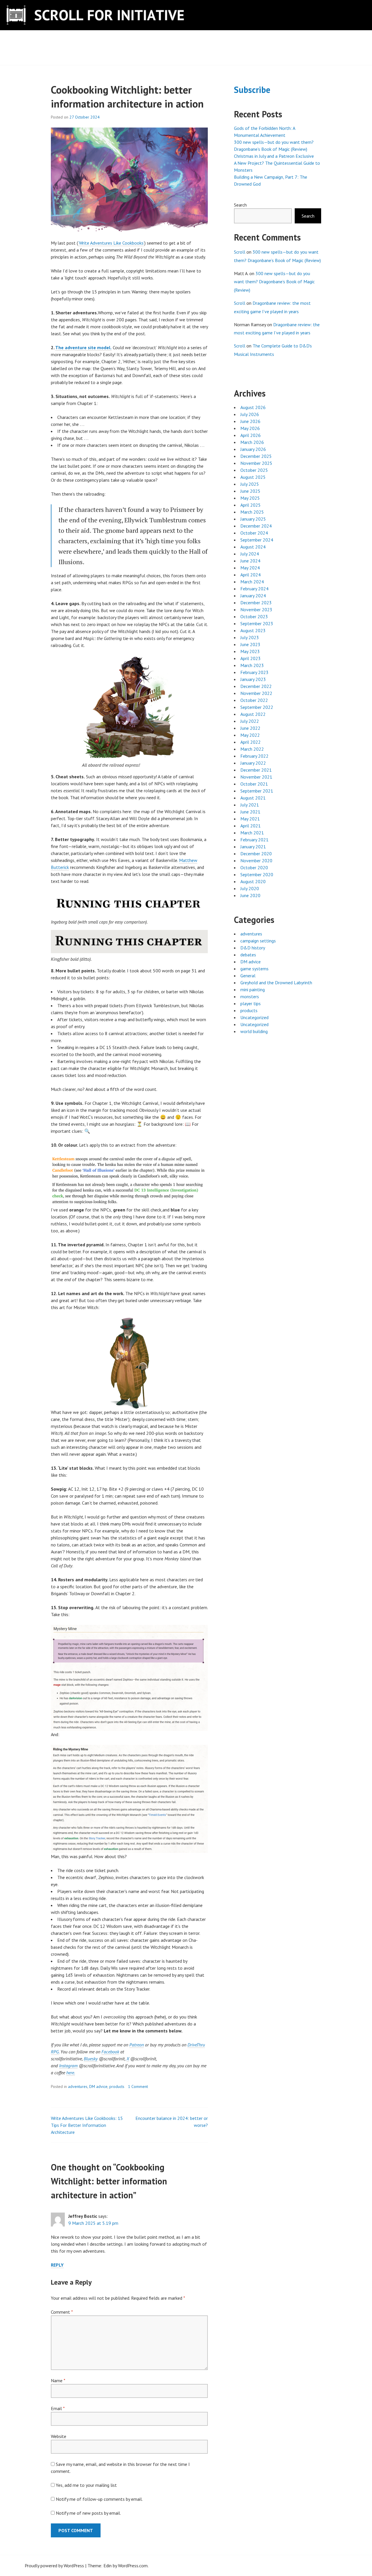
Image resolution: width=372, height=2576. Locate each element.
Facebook (110, 2052)
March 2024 (252, 582)
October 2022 (254, 700)
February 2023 (254, 672)
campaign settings (258, 941)
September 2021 (257, 791)
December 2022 (256, 686)
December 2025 (256, 456)
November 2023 (256, 610)
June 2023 (250, 644)
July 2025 (250, 484)
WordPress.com (133, 2566)
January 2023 (253, 679)
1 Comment (138, 2086)
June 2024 (250, 561)
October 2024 (254, 533)
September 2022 (257, 707)
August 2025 (253, 477)
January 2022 (253, 763)
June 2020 (250, 895)
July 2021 (250, 805)
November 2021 (256, 777)
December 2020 (256, 854)
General (248, 976)
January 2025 (253, 519)
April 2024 (251, 575)
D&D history (253, 948)
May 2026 (250, 428)
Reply (57, 2265)
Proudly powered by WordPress (54, 2566)
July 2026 (250, 414)
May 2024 (250, 568)
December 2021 (256, 770)
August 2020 (253, 881)
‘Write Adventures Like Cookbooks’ (111, 243)
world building (254, 1031)
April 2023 (251, 658)
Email (58, 2408)
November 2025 (256, 463)
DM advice (98, 2086)
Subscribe (252, 90)
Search (240, 205)
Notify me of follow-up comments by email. (99, 2499)
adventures (78, 2086)
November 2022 (256, 693)
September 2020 (257, 874)
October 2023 (254, 616)
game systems (254, 969)
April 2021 (251, 826)
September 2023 (257, 623)
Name (58, 2380)
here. (71, 2073)
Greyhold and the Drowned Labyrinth (276, 983)
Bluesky (91, 2059)
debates (248, 955)
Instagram (68, 2066)
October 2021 (254, 784)
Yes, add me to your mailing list (86, 2485)
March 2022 (252, 749)
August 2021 (253, 798)
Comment (62, 2312)
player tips (251, 1003)
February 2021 (254, 840)
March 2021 (252, 833)
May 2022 (250, 735)
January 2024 (253, 596)
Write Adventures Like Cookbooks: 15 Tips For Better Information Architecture (87, 2125)
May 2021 (250, 819)
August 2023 (253, 630)
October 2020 (254, 867)
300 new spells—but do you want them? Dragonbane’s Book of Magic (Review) (274, 282)
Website (59, 2436)
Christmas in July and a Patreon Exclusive (274, 156)
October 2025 (254, 470)
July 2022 (250, 721)
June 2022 (250, 728)
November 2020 (256, 861)
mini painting (253, 989)
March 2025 (252, 512)
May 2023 (250, 651)
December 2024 (256, 526)
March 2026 (252, 442)
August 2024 (253, 547)
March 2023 (252, 665)
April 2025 (251, 505)
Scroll (240, 252)
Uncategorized (254, 1017)
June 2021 (250, 812)
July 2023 (250, 637)
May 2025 (250, 498)
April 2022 (251, 742)
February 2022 (254, 756)
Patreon (137, 2045)
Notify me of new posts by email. (88, 2513)
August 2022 (253, 714)
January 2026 (253, 449)
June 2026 (250, 421)
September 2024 (257, 540)
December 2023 (256, 603)
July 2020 (250, 888)
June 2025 (250, 491)
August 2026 (253, 407)
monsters (250, 996)
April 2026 (251, 435)
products (117, 2086)
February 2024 (254, 589)
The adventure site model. (83, 347)
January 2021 (253, 847)
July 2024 (250, 554)
